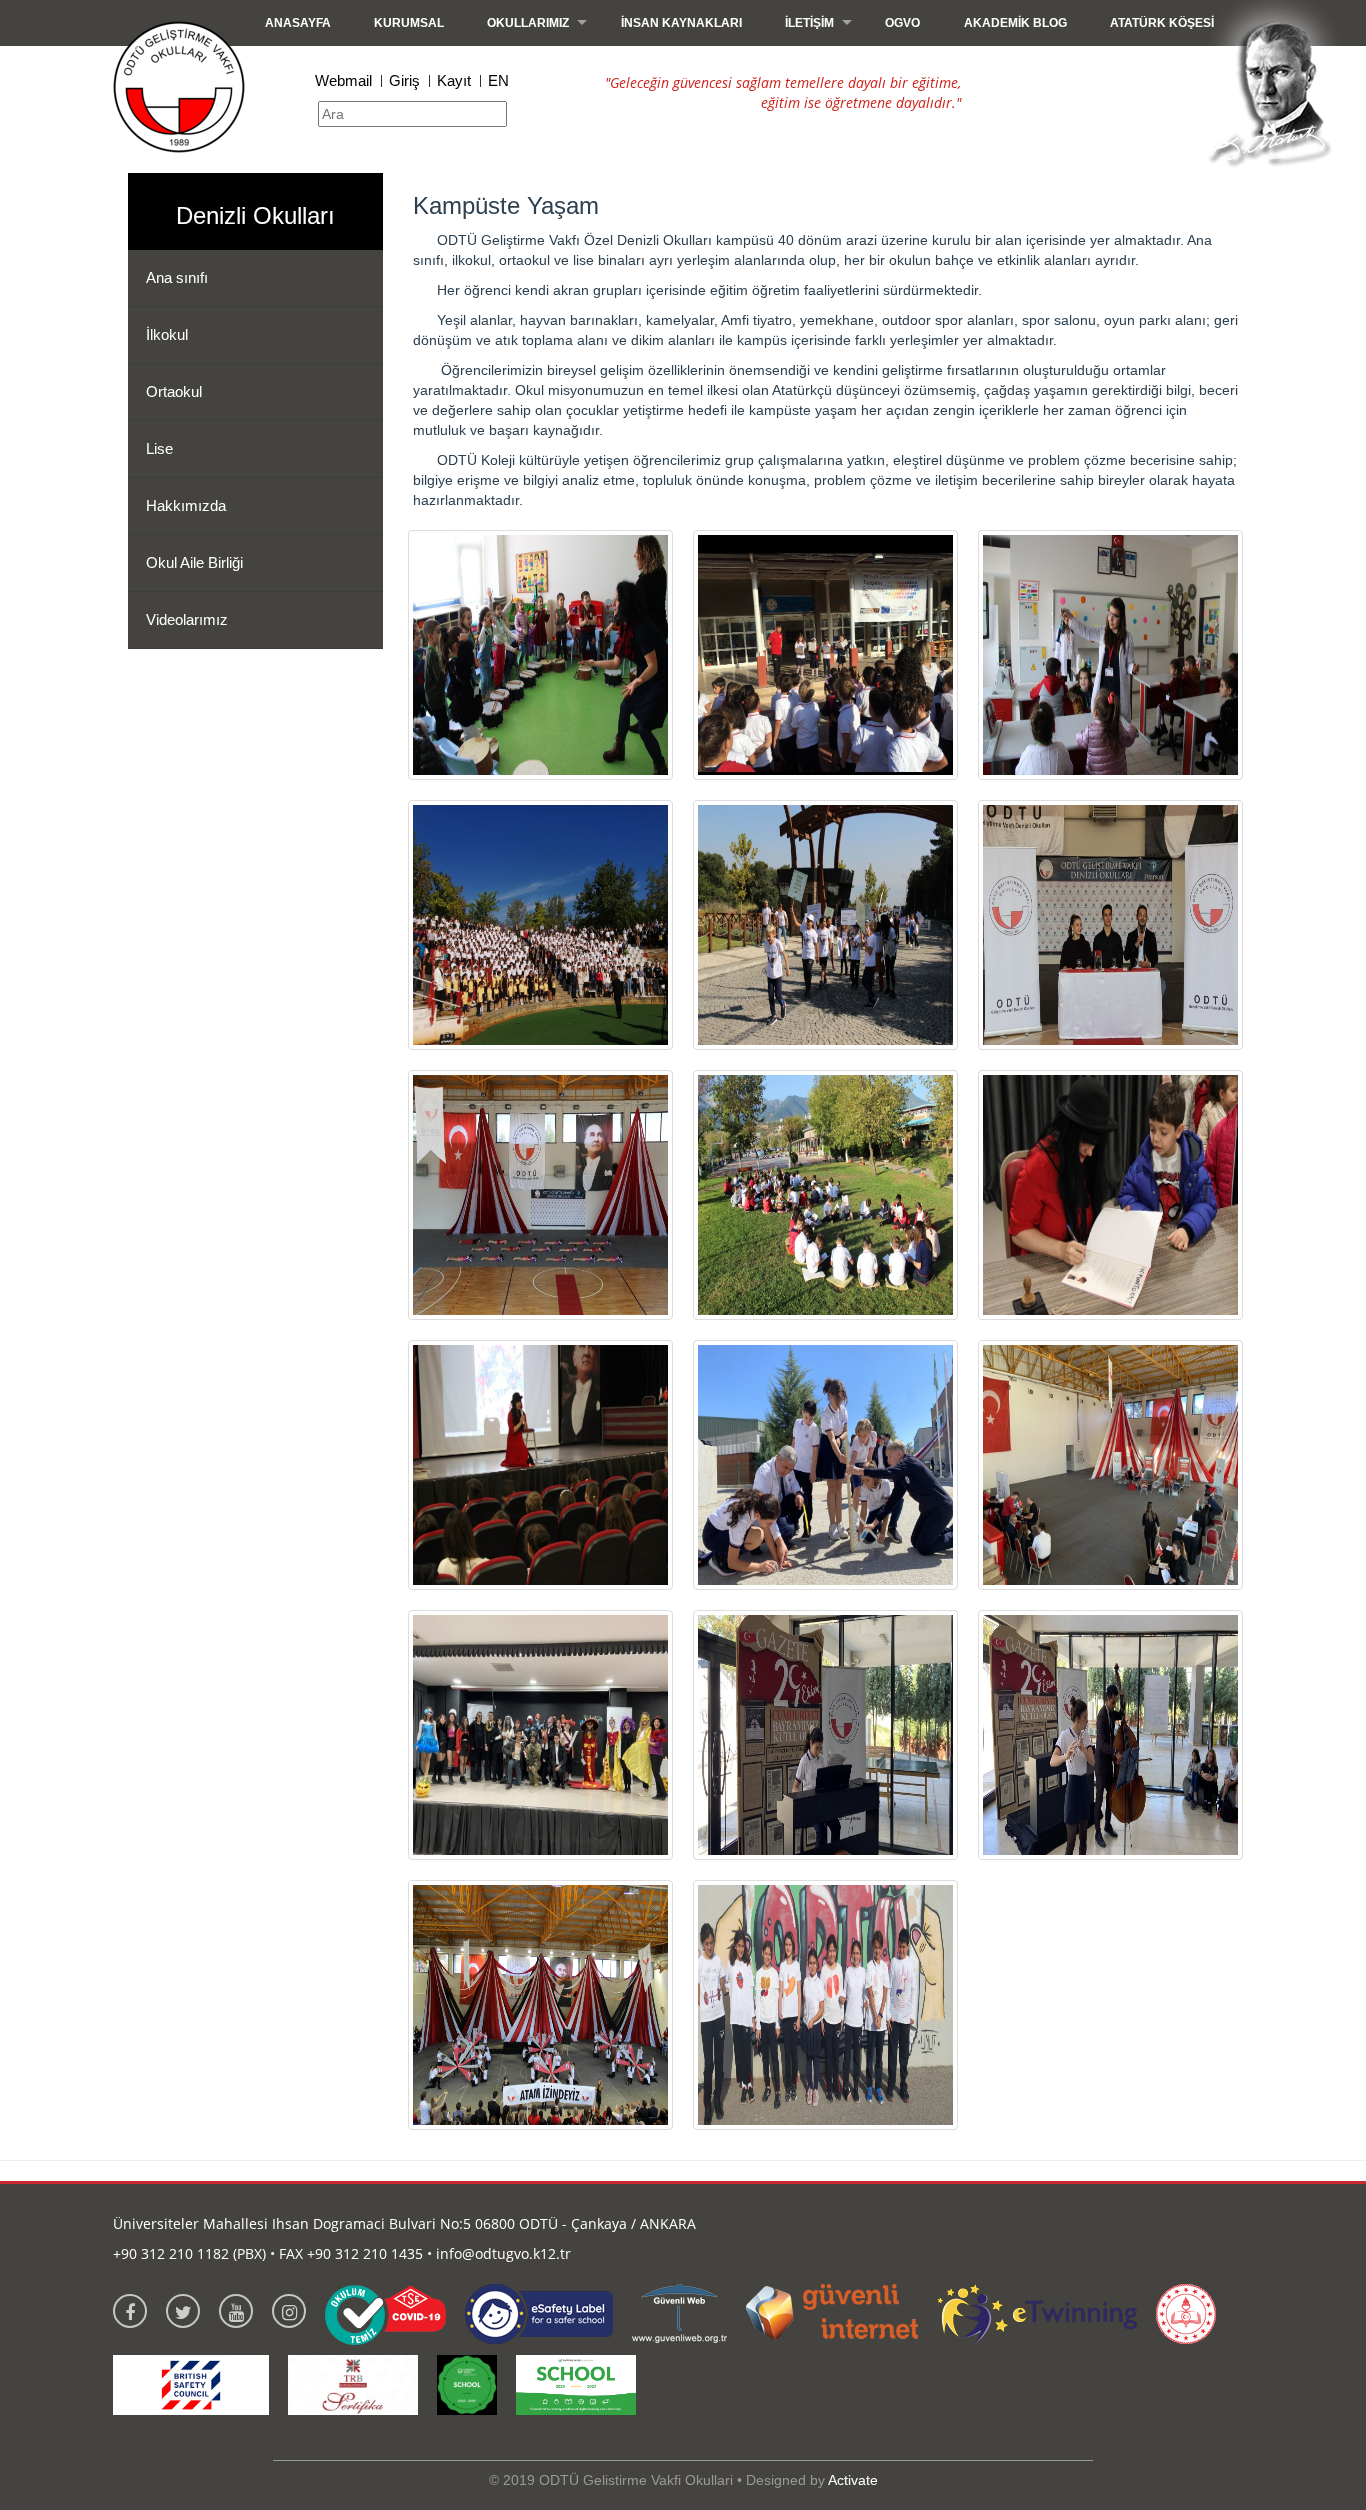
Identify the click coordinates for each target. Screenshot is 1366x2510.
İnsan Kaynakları (681, 23)
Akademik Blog (1015, 23)
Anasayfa (298, 23)
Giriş (404, 80)
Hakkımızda (186, 505)
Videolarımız (187, 619)
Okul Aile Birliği (194, 562)
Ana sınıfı (177, 277)
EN (498, 80)
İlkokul (167, 334)
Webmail (343, 80)
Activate (853, 2480)
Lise (159, 448)
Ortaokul (174, 391)
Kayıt (454, 80)
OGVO (902, 23)
